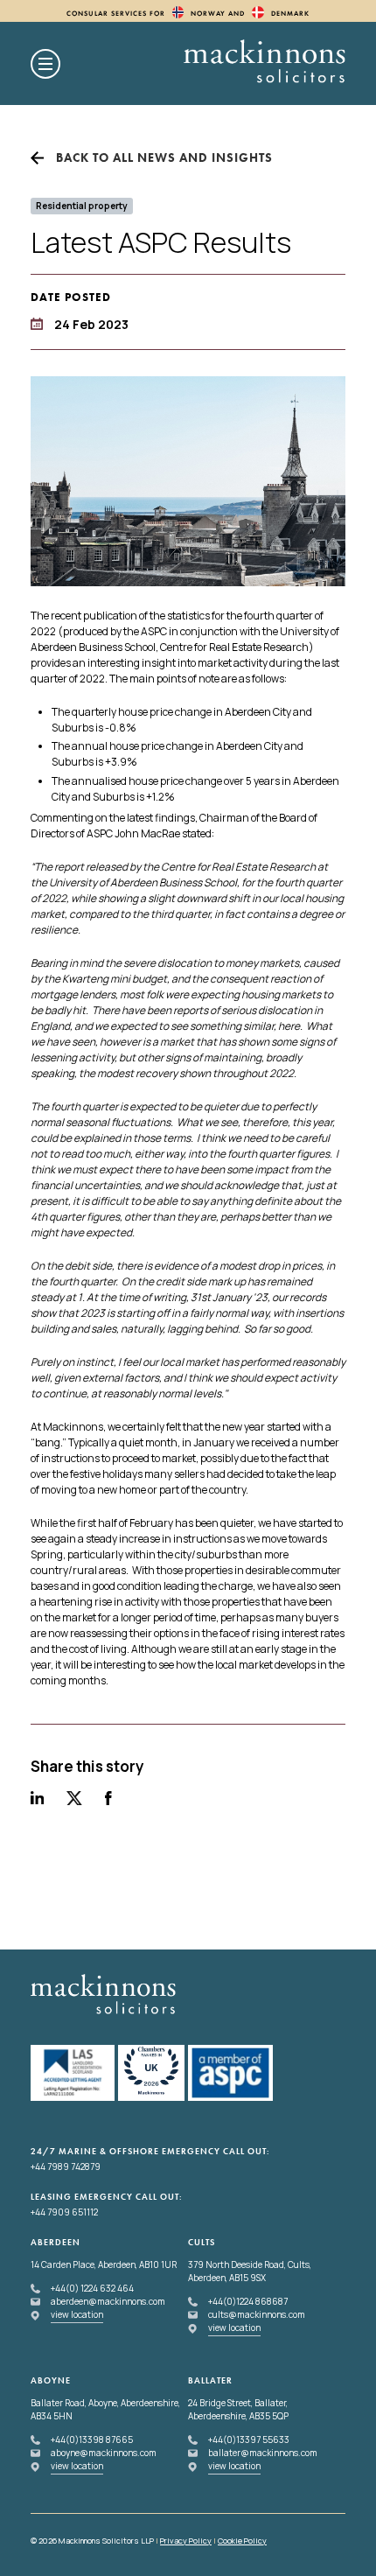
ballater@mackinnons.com (263, 2453)
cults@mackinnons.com (257, 2314)
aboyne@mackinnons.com (104, 2453)
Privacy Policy (186, 2541)
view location (77, 2314)
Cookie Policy (242, 2541)
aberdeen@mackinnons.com (108, 2301)
